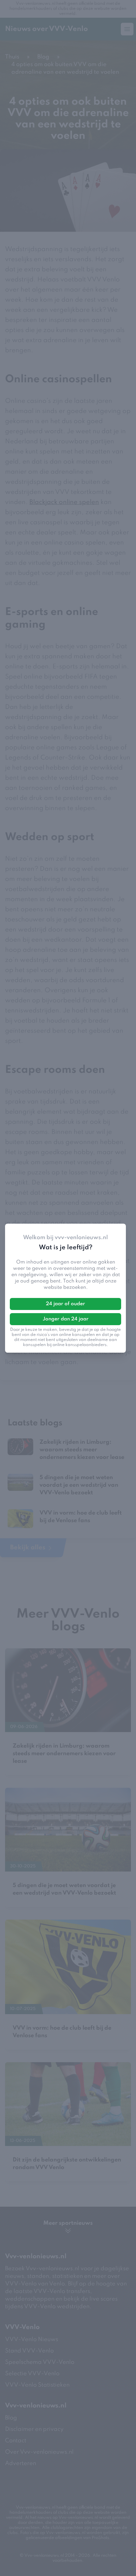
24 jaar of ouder (65, 1304)
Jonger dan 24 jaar (66, 1319)
